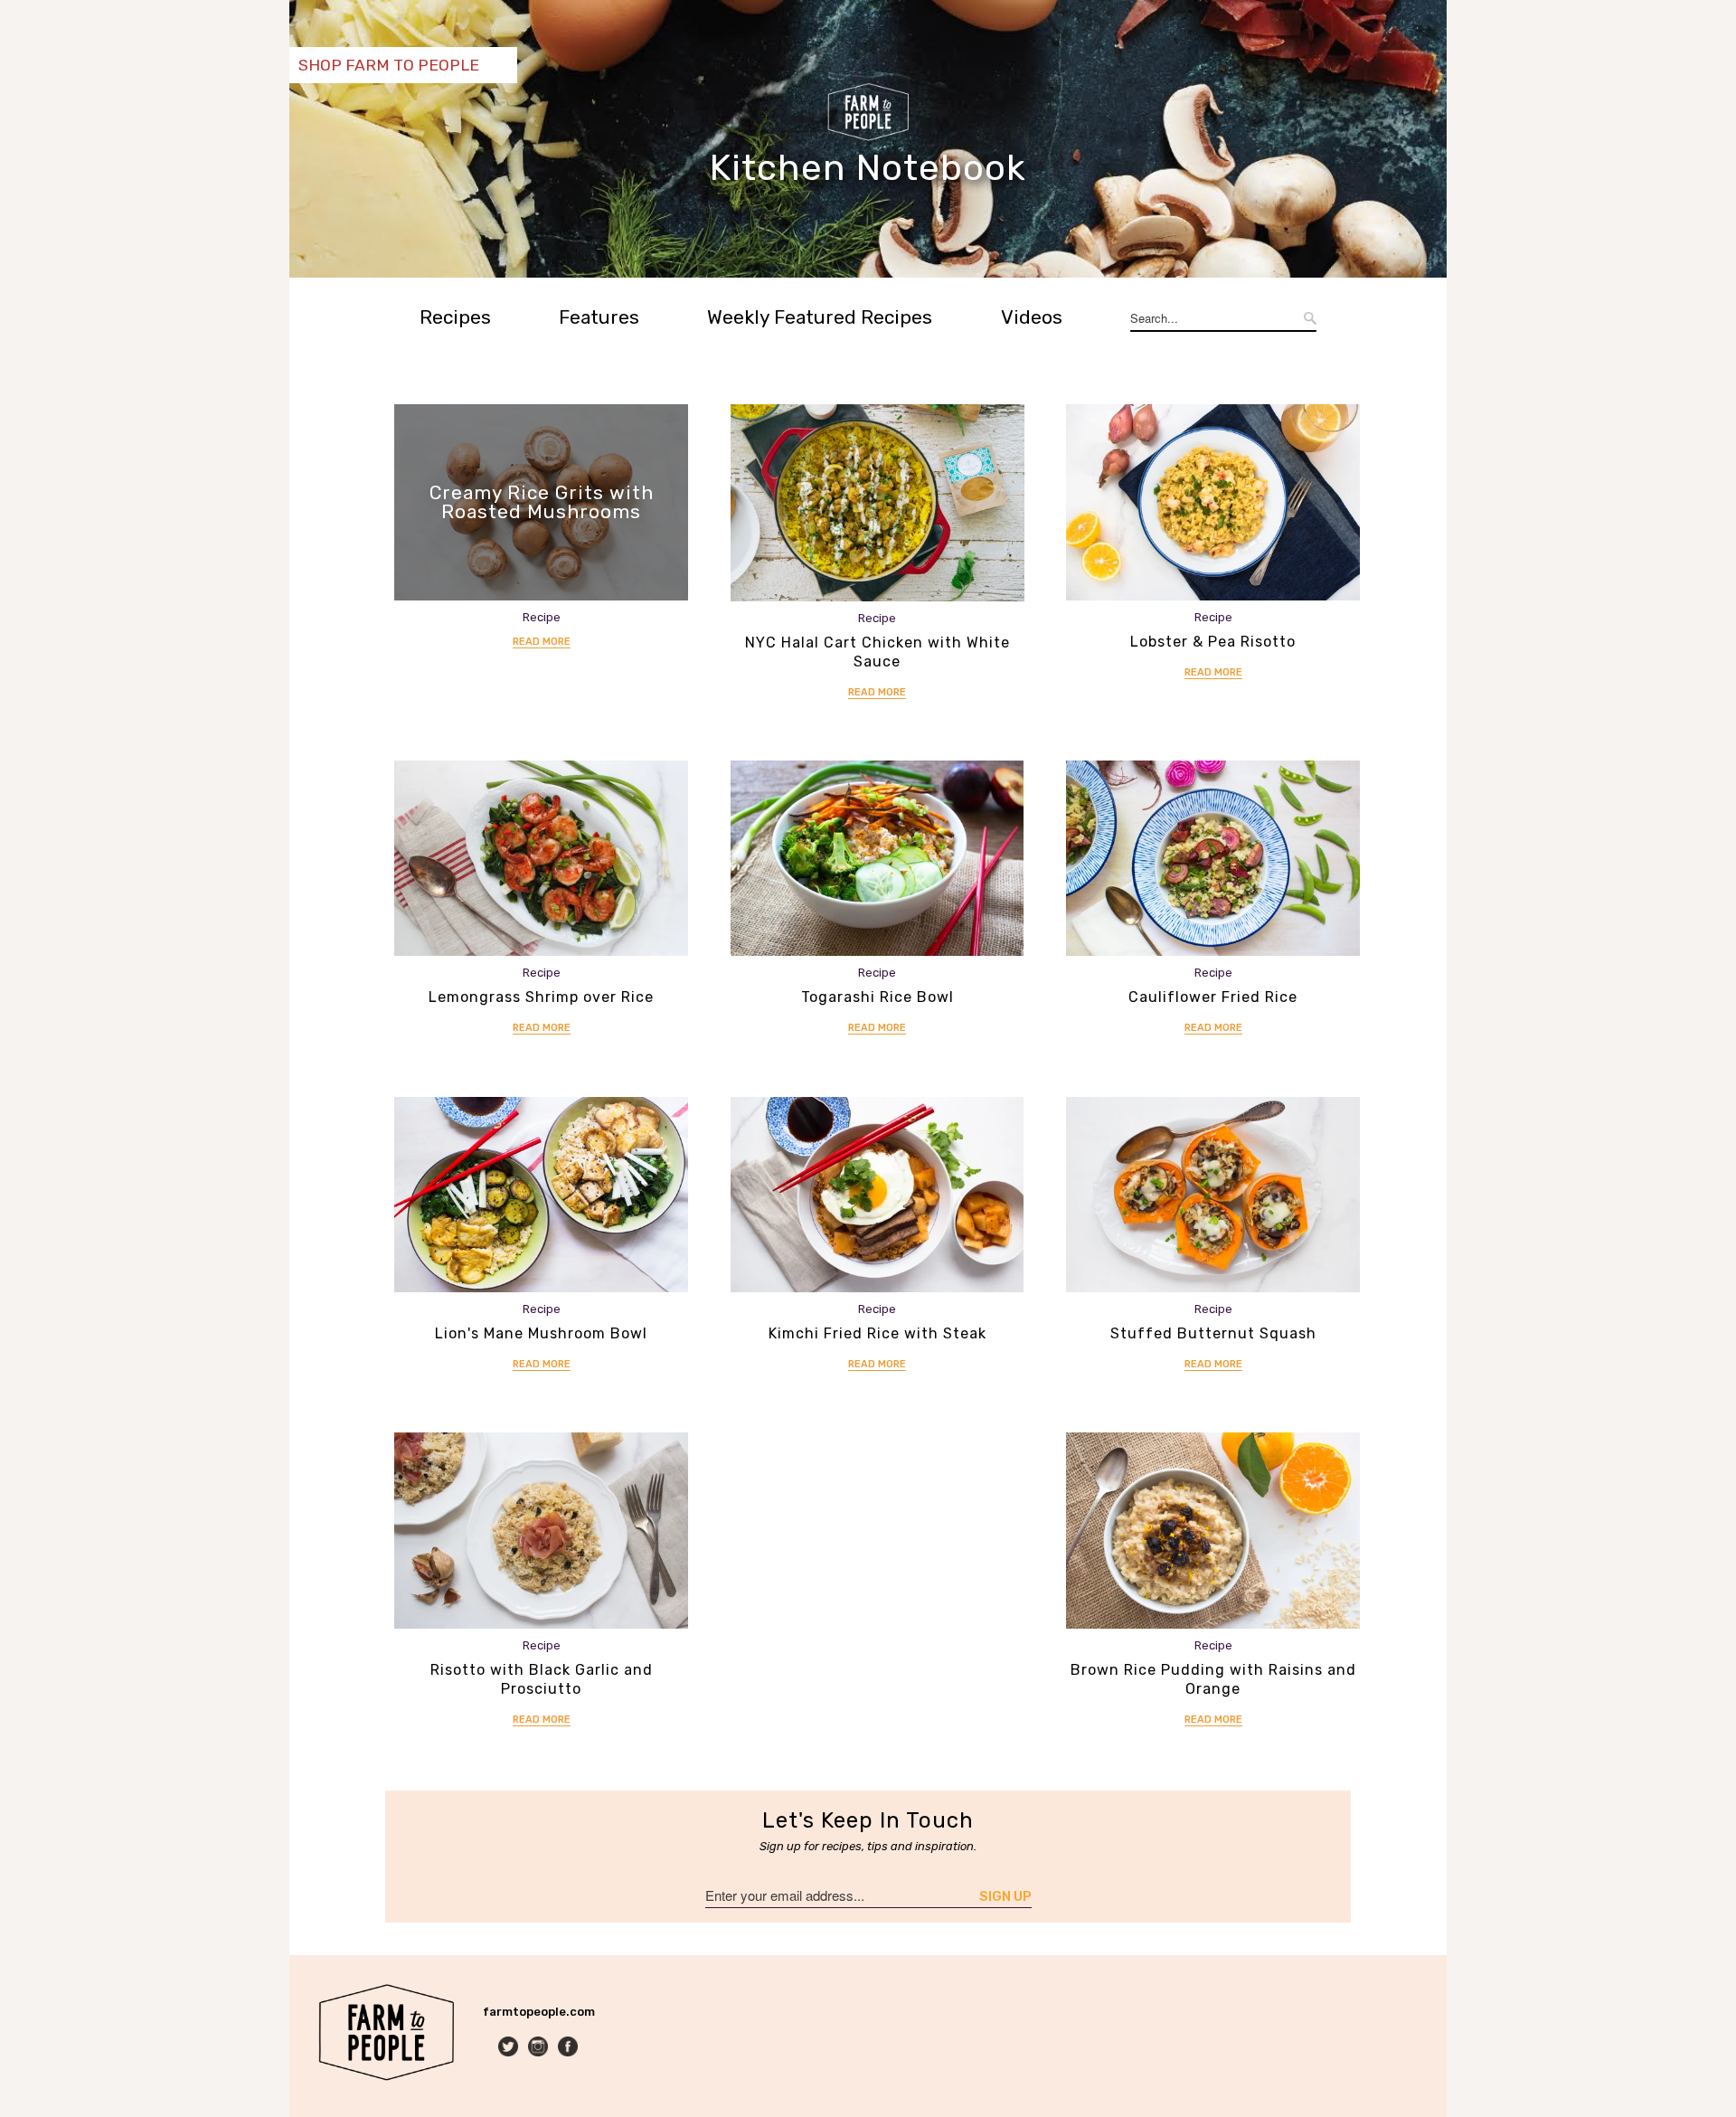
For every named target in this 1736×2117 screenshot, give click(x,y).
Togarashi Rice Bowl (877, 997)
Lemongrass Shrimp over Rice (541, 997)
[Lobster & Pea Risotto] (1213, 502)
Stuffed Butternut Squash (1213, 1333)
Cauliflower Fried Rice (1213, 997)
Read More (542, 642)
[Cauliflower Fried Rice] (1213, 859)
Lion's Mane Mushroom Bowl (541, 1333)
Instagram (539, 2048)
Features (599, 317)
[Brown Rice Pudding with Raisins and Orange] (1213, 1531)
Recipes (455, 317)
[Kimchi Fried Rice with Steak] (877, 1195)
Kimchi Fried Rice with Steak (877, 1333)
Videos (1032, 317)
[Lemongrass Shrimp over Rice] (541, 859)
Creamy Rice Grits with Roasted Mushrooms (542, 502)
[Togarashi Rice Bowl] (877, 859)
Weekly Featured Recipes (820, 317)
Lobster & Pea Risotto (1213, 642)
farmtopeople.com (539, 2012)
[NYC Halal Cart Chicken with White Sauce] (877, 502)
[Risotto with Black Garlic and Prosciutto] (541, 1531)
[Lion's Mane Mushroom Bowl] (541, 1195)
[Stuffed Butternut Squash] (1213, 1195)
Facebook (569, 2048)
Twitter (509, 2048)
